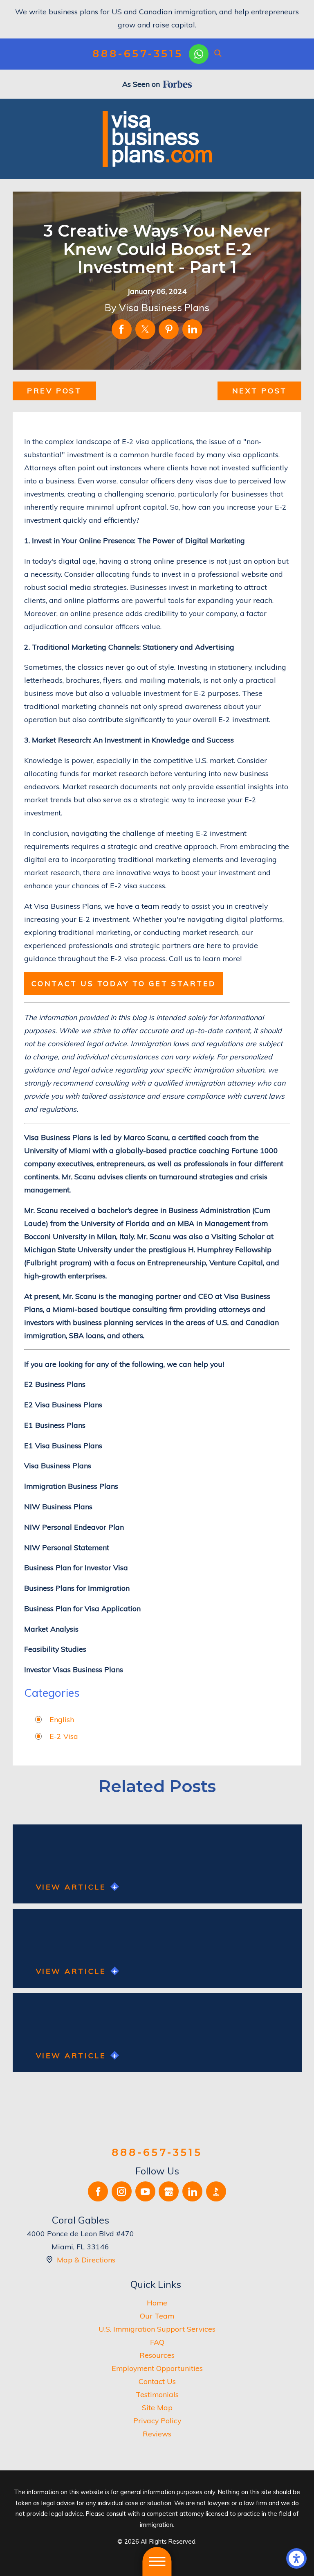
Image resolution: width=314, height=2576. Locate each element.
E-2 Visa (64, 1736)
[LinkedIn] (192, 2191)
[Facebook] (98, 2191)
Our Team (157, 2316)
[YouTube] (145, 2191)
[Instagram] (122, 2191)
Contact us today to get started (124, 983)
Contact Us (157, 2381)
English (62, 1719)
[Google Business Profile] (169, 2191)
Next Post (260, 391)
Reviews (157, 2434)
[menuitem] (157, 2303)
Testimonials (157, 2394)
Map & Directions (86, 2260)
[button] (296, 2558)
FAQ (157, 2342)
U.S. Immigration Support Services (157, 2329)
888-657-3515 (138, 54)
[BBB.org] (216, 2191)
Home (157, 2303)
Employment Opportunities (157, 2368)
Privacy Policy (157, 2420)
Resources (157, 2355)
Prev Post (54, 391)
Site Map (157, 2407)
